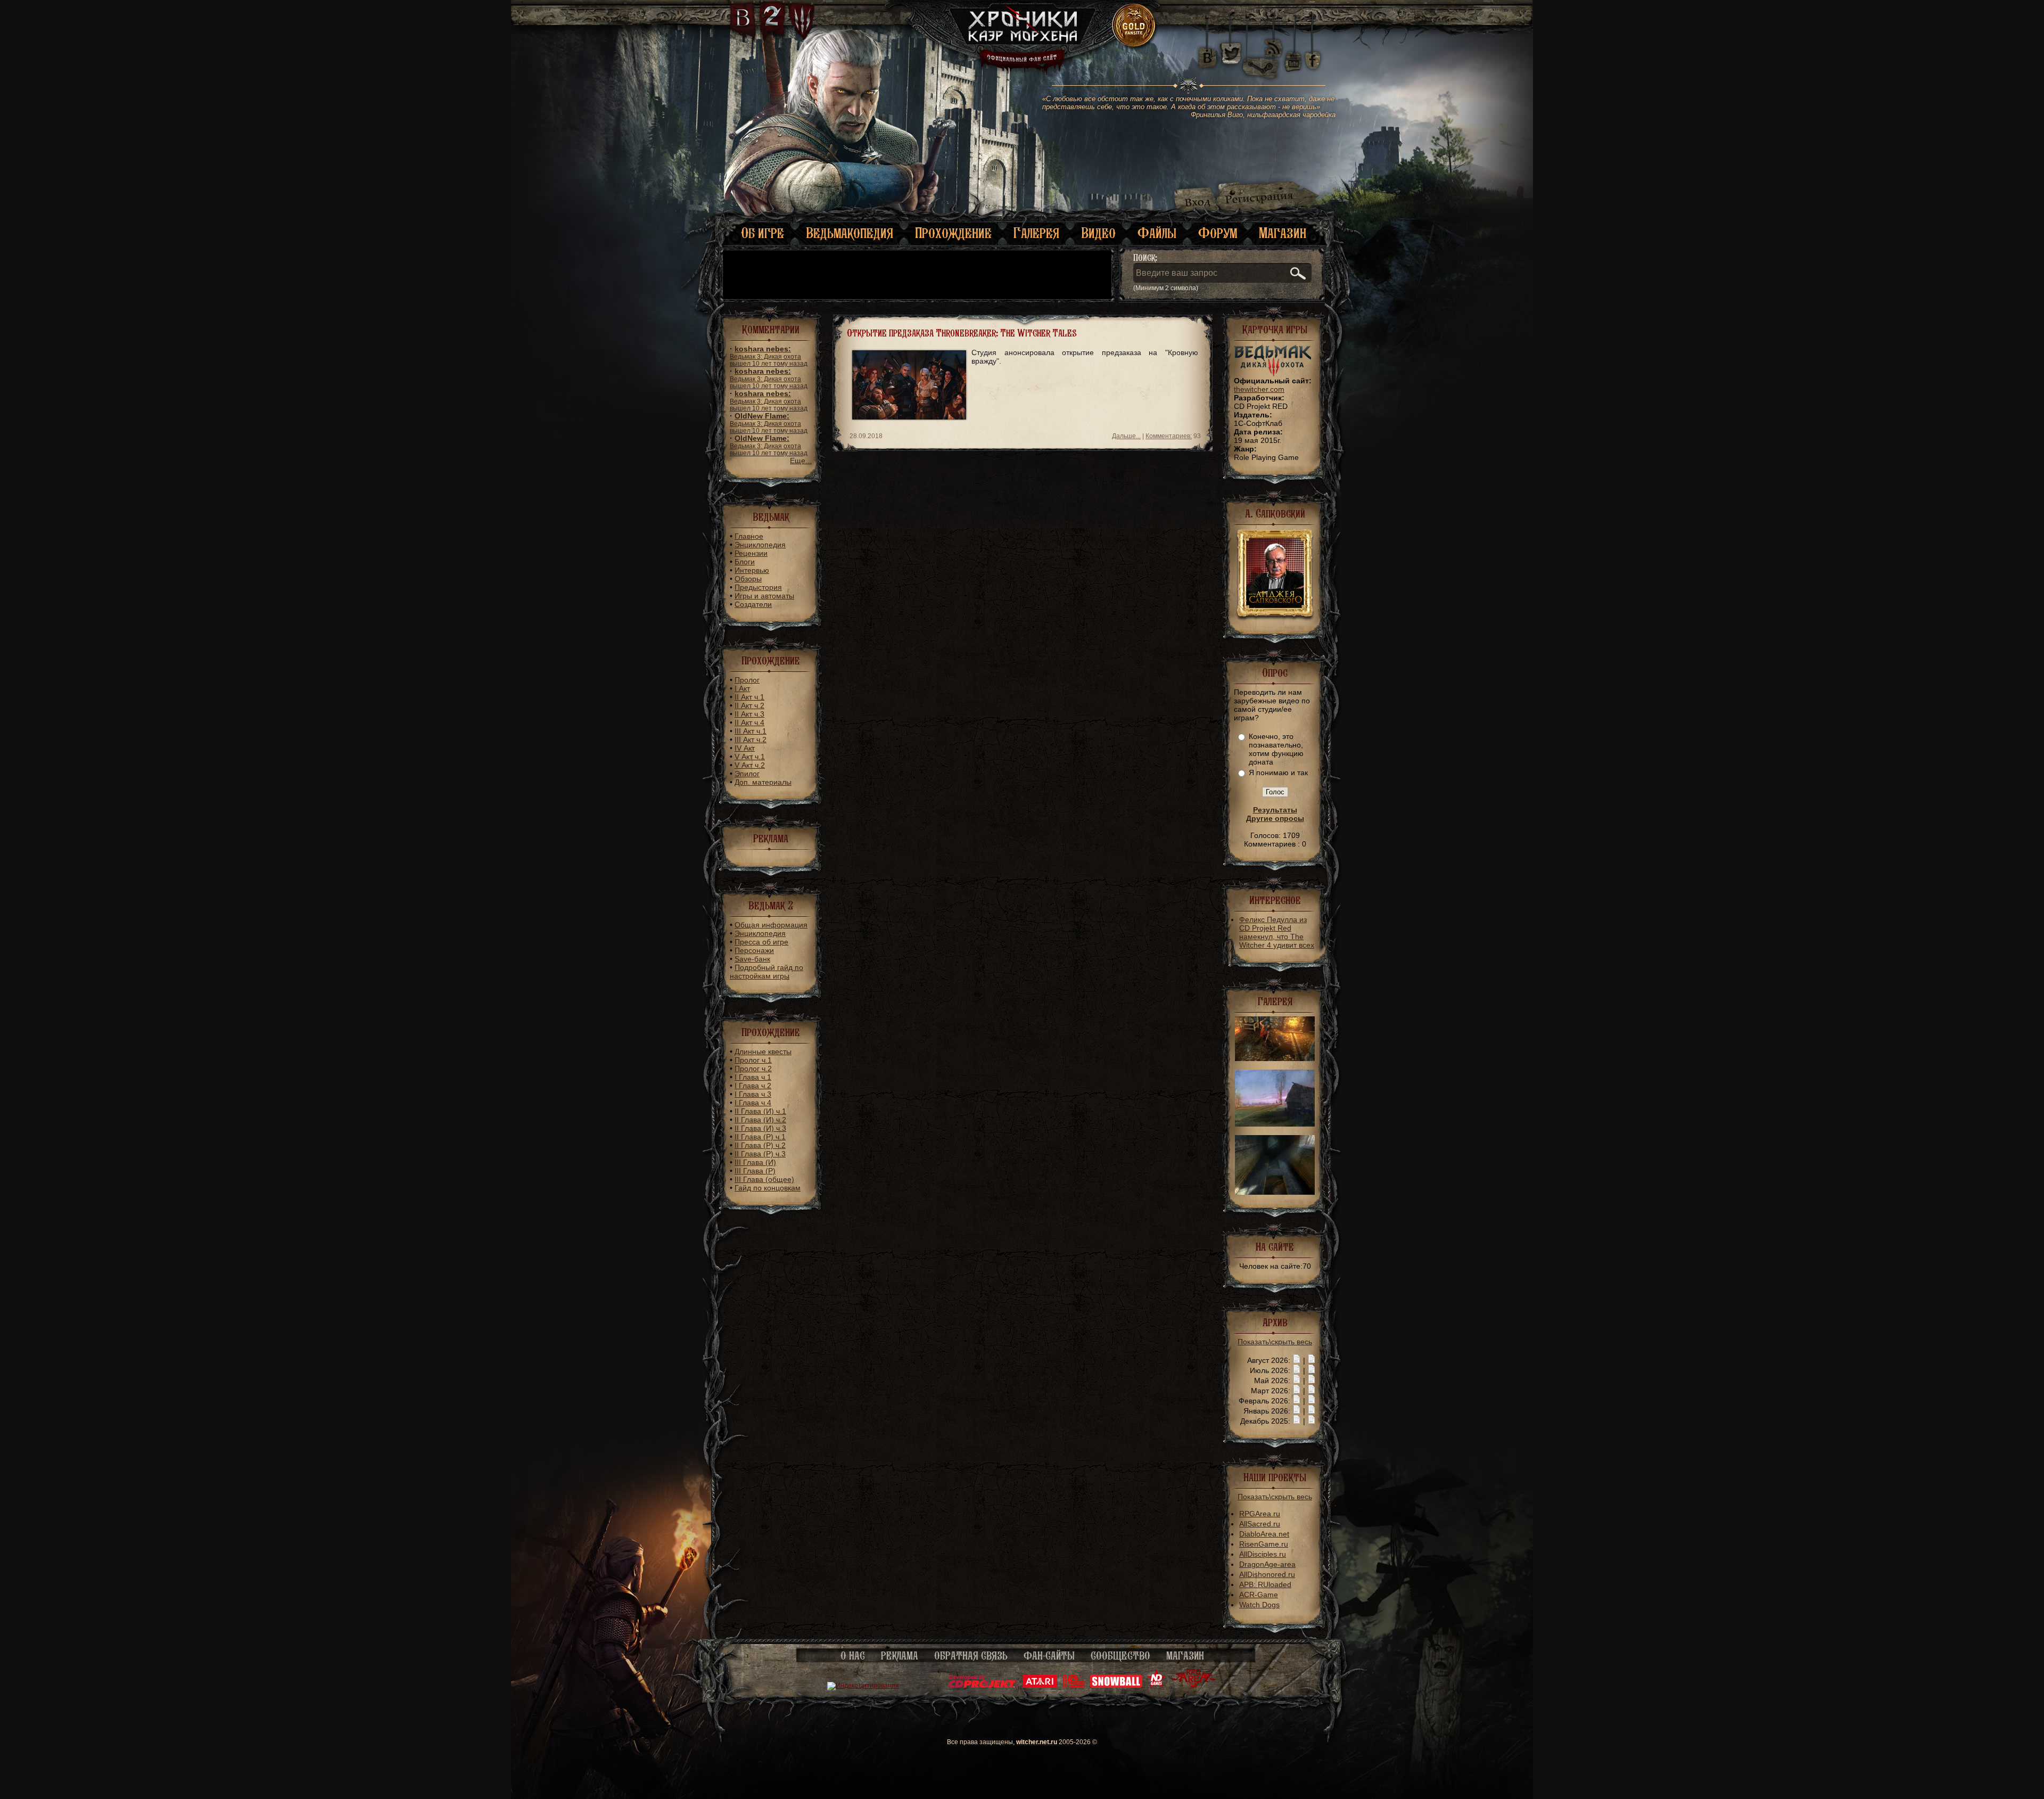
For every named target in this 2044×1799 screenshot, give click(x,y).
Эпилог (747, 774)
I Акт (742, 688)
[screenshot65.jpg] (1275, 1124)
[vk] (1207, 53)
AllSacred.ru (1260, 1524)
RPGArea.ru (1260, 1514)
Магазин (1283, 233)
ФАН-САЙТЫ (1049, 1656)
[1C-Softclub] (1073, 1686)
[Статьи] (1312, 1360)
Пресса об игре (761, 942)
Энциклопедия (760, 545)
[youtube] (1293, 53)
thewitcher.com (1259, 389)
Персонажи (754, 950)
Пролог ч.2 (753, 1069)
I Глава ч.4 (753, 1103)
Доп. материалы (763, 782)
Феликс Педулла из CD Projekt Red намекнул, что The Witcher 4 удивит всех (1277, 932)
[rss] (1274, 41)
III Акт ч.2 (751, 740)
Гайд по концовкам (768, 1188)
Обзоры (748, 579)
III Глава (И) (755, 1162)
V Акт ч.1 (750, 757)
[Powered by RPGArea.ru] (1194, 1686)
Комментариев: (1169, 436)
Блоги (745, 562)
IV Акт (745, 748)
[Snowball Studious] (1116, 1686)
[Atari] (1040, 1686)
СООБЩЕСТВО (1120, 1656)
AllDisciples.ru (1263, 1554)
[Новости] (1297, 1360)
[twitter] (1230, 53)
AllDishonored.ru (1267, 1574)
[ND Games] (1156, 1686)
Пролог (747, 680)
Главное (749, 536)
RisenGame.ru (1264, 1544)
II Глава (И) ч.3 (760, 1128)
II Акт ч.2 (749, 705)
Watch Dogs (1259, 1605)
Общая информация (771, 925)
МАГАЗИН (1185, 1656)
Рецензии (751, 553)
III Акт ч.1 (751, 731)
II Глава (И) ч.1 (760, 1111)
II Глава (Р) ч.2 (760, 1145)
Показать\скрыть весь (1275, 1342)
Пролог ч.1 (753, 1060)
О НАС (853, 1656)
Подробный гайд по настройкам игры (767, 972)
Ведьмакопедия (850, 233)
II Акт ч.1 (749, 697)
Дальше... (1126, 436)
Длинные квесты (763, 1052)
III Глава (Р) (755, 1171)
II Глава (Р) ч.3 (760, 1154)
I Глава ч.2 (753, 1086)
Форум (1218, 233)
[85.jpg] (1275, 1058)
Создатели (753, 604)
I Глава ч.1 (753, 1077)
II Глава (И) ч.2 (760, 1120)
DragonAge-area (1267, 1564)
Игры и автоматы (764, 596)
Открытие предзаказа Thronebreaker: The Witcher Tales (962, 333)
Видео (1098, 233)
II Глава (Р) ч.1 (760, 1137)
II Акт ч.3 (749, 714)
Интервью (752, 570)
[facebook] (1313, 53)
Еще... (801, 461)
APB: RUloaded (1265, 1584)
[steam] (1263, 53)
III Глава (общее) (764, 1179)
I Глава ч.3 (753, 1094)
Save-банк (752, 959)
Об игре (763, 233)
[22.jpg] (1275, 1192)
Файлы (1157, 233)
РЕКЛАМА (900, 1656)
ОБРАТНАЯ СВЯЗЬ (971, 1656)
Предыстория (758, 587)
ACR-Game (1259, 1595)
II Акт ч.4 (749, 722)
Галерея (1036, 233)
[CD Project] (983, 1686)
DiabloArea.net (1264, 1534)
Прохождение (953, 233)
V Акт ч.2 (750, 765)
